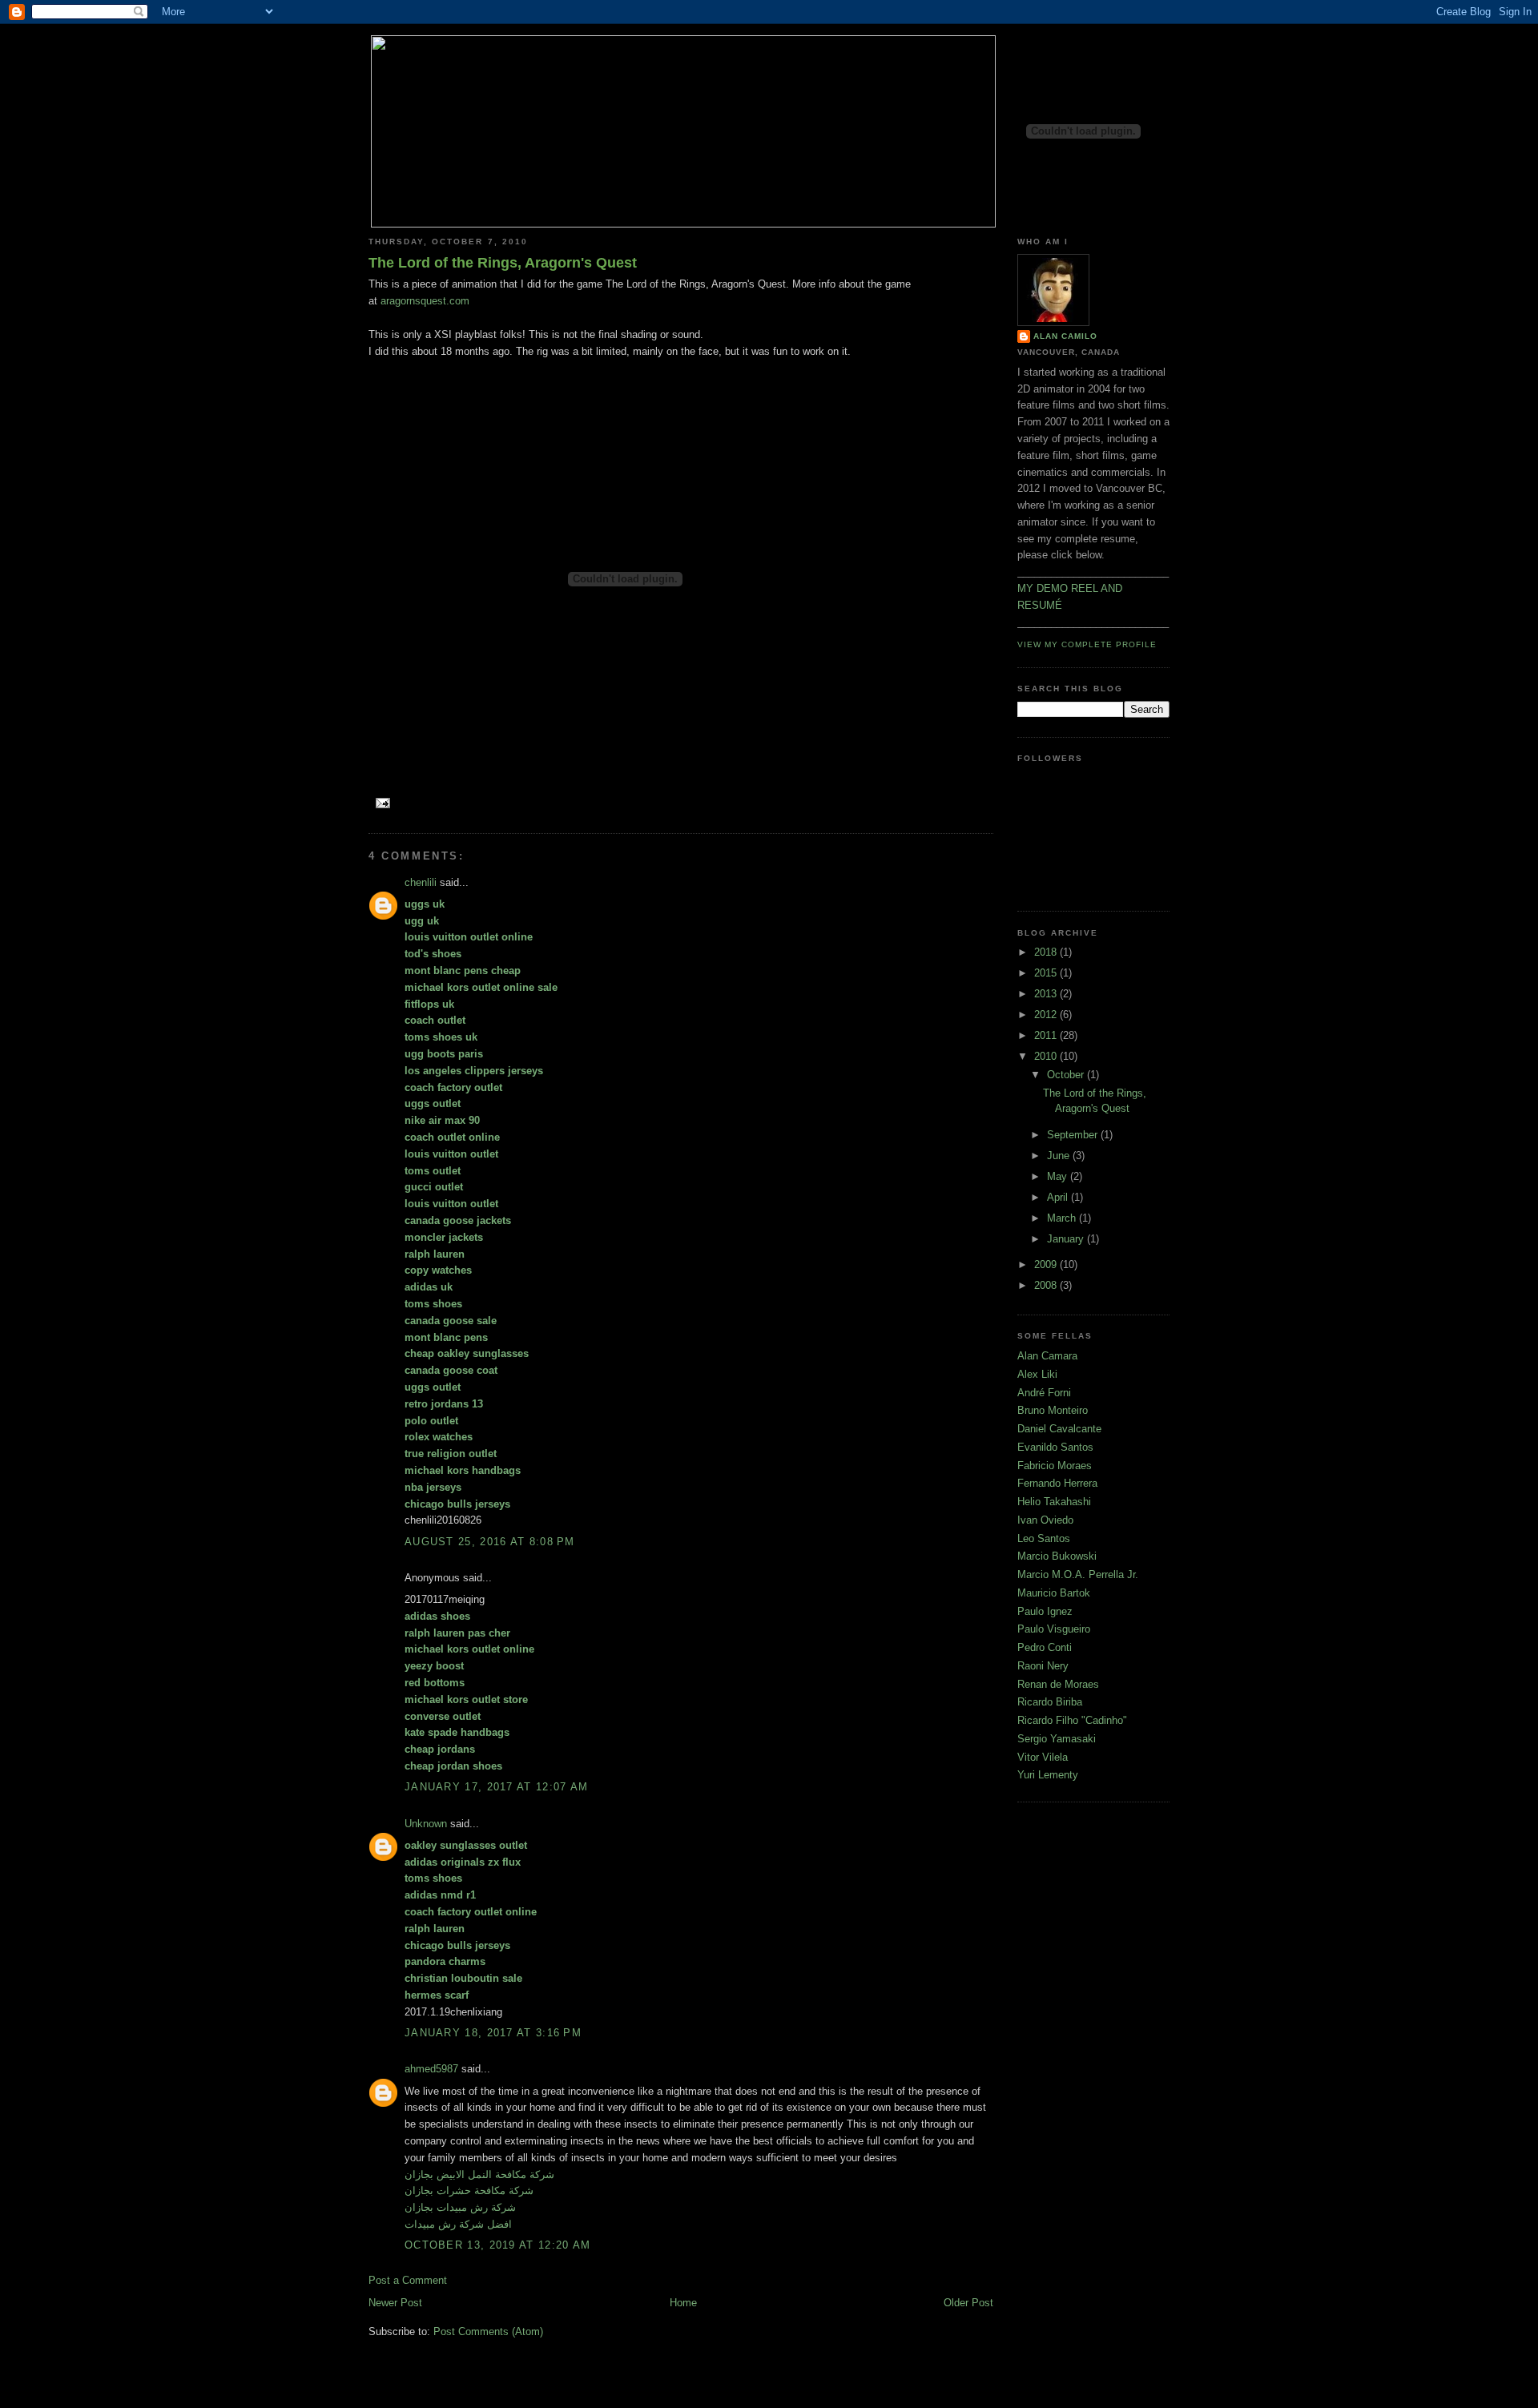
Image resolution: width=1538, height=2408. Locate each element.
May (1059, 1176)
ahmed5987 (431, 2069)
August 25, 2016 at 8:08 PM (490, 1542)
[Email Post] (381, 802)
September (1074, 1135)
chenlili (421, 882)
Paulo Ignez (1045, 1611)
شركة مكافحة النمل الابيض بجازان (479, 2174)
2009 (1047, 1264)
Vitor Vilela (1043, 1757)
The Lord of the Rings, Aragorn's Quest (503, 263)
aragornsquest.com (425, 301)
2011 (1047, 1035)
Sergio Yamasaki (1057, 1739)
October (1067, 1075)
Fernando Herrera (1057, 1483)
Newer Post (395, 2303)
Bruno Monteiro (1053, 1410)
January (1067, 1239)
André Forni (1044, 1393)
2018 (1047, 952)
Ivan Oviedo (1045, 1520)
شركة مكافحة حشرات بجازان (469, 2191)
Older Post (968, 2303)
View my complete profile (1087, 644)
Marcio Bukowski (1057, 1556)
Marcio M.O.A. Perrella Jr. (1078, 1574)
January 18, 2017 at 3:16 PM (493, 2033)
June (1060, 1156)
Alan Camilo (1065, 336)
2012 (1047, 1015)
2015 (1047, 973)
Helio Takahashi (1054, 1502)
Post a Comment (408, 2280)
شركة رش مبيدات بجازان (460, 2207)
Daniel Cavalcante (1059, 1429)
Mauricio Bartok (1054, 1593)
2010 (1047, 1056)
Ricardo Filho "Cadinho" (1072, 1720)
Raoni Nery (1043, 1666)
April (1059, 1197)
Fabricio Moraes (1055, 1466)
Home (683, 2303)
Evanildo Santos (1055, 1447)
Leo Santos (1044, 1538)
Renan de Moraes (1058, 1684)
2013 (1047, 994)
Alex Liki (1037, 1374)
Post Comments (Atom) (488, 2331)
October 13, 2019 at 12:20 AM (497, 2245)
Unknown (426, 1824)
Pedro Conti (1045, 1647)
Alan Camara (1047, 1356)
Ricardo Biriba (1050, 1702)
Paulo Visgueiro (1054, 1629)
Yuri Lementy (1048, 1775)
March (1063, 1218)
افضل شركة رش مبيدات (458, 2224)
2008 (1047, 1285)
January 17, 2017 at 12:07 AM (496, 1787)
